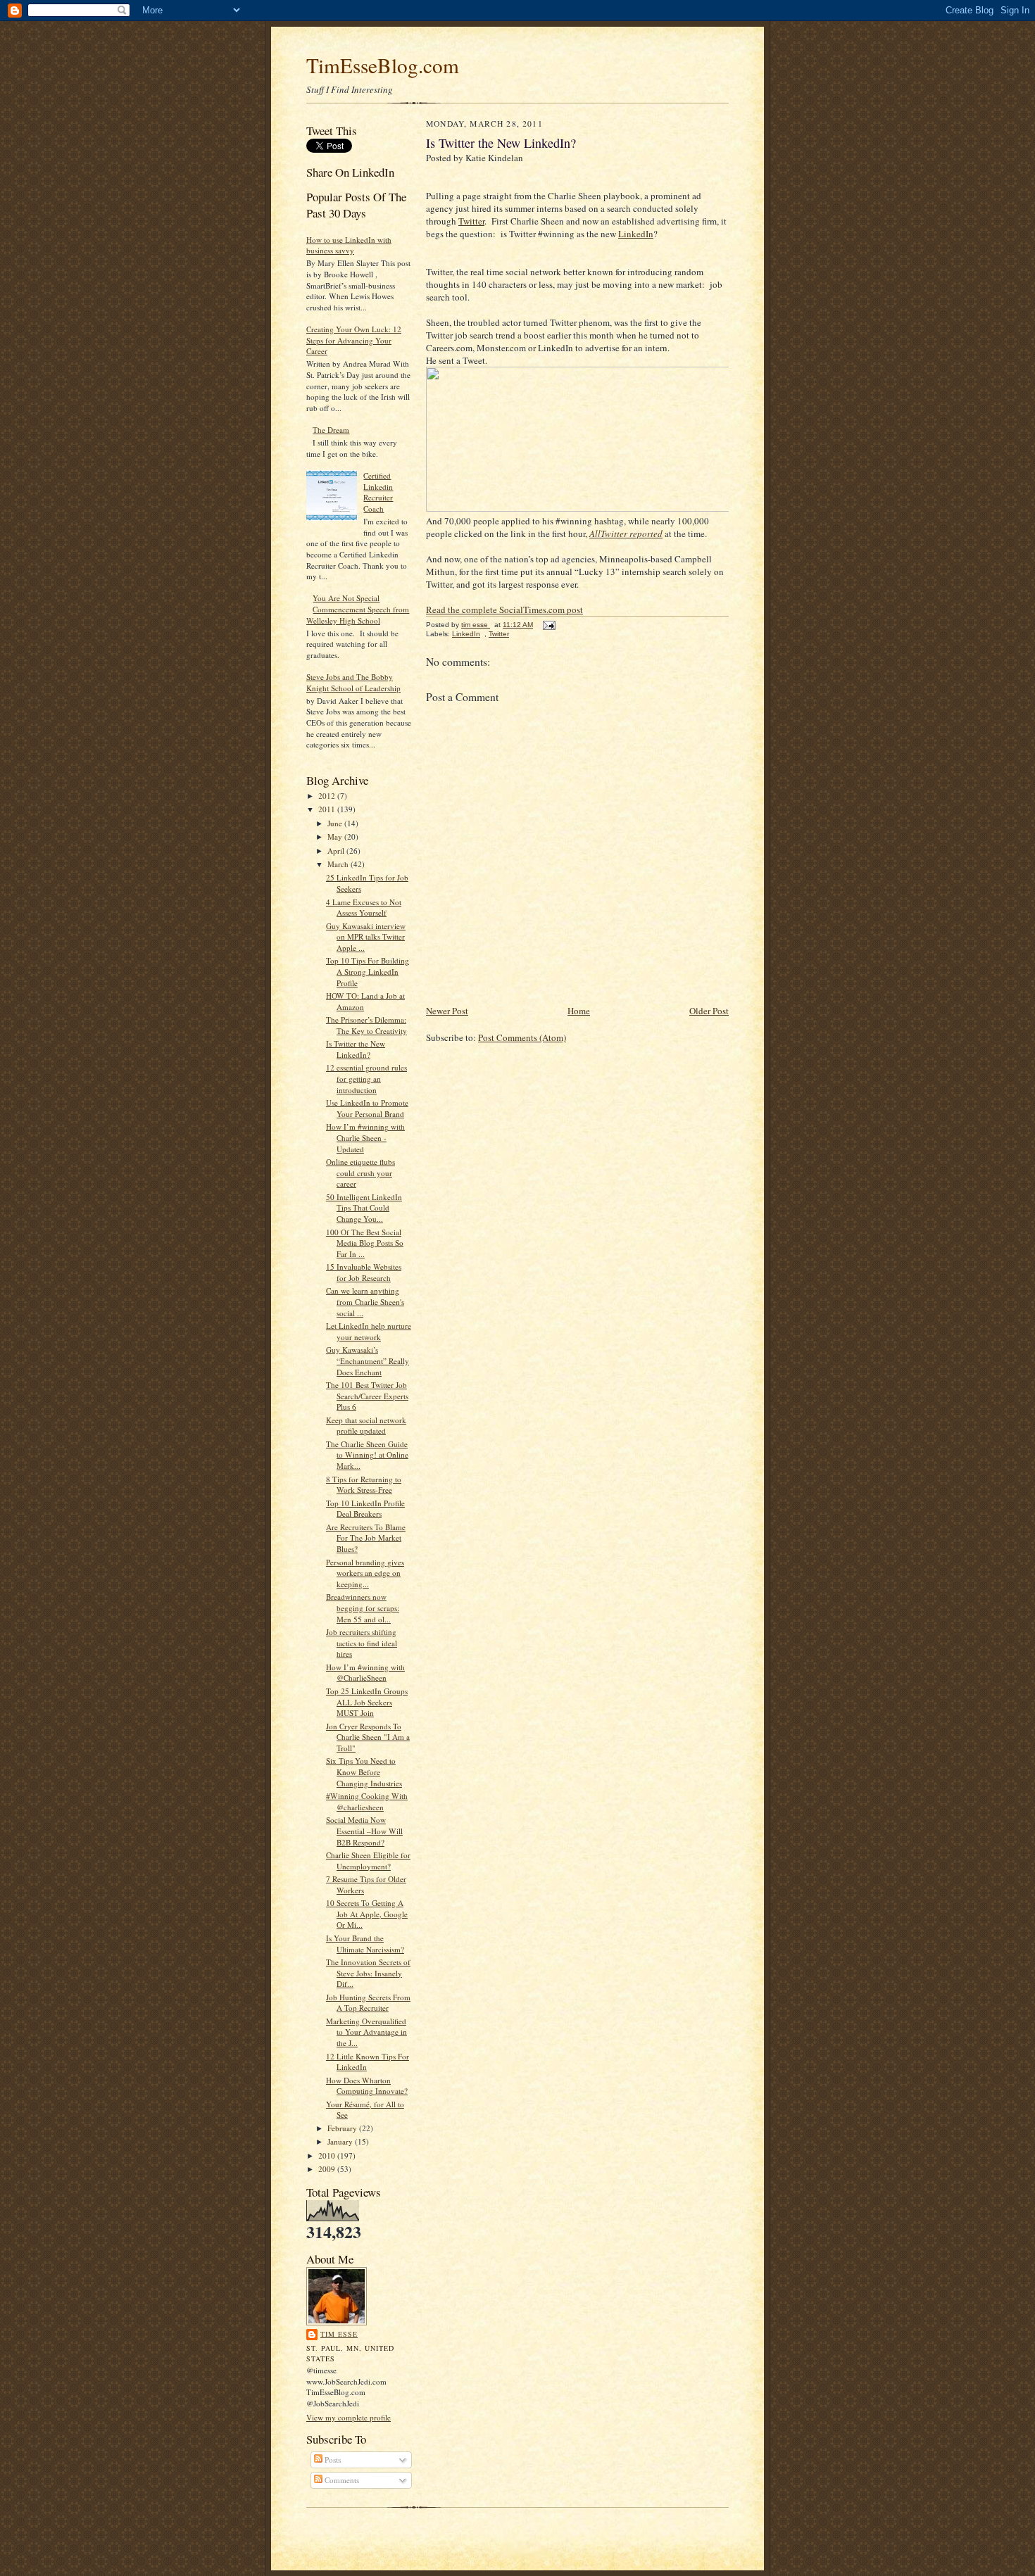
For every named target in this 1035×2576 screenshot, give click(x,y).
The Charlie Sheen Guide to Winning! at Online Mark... (367, 1455)
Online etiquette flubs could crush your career (360, 1173)
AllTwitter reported (626, 533)
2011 (328, 809)
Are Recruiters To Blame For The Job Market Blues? (366, 1538)
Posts (332, 2460)
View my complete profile (349, 2417)
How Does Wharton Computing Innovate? (367, 2086)
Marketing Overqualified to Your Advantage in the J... (366, 2032)
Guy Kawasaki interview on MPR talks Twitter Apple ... (366, 937)
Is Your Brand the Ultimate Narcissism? (365, 1944)
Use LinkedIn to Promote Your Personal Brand (367, 1108)
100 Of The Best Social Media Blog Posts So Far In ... (365, 1243)
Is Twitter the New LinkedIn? (356, 1049)
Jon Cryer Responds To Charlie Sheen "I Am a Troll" (368, 1737)
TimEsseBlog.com (383, 65)
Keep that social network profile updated (366, 1426)
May (336, 836)
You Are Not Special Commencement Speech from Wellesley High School (358, 609)
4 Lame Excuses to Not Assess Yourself (364, 908)
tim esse (339, 2334)
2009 (328, 2169)
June (336, 823)
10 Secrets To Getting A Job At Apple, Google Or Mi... (367, 1914)
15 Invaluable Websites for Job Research (364, 1272)
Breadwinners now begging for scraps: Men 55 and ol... (363, 1608)
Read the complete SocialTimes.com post (504, 610)
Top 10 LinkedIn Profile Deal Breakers (365, 1509)
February (343, 2128)
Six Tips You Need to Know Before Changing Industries (364, 1772)
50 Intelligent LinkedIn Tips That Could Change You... (364, 1208)
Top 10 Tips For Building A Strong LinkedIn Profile (368, 971)
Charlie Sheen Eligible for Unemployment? (368, 1861)
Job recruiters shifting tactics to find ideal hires (362, 1643)
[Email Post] (548, 625)
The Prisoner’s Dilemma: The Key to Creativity (366, 1025)
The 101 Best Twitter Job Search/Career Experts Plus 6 (367, 1396)
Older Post (709, 1011)
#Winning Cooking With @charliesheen (367, 1801)
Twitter (471, 221)
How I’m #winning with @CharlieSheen (365, 1673)
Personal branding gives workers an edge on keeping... (365, 1573)
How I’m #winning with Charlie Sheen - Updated (365, 1137)
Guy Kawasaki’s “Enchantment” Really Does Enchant (368, 1360)
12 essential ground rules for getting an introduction (366, 1078)
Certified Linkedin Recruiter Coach (378, 492)
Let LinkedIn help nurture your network (369, 1331)
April (337, 851)
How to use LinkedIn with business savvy (349, 245)
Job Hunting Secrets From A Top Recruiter (368, 2003)
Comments (341, 2480)
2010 (328, 2155)
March (339, 864)
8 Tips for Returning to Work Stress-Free (364, 1485)
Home (579, 1011)
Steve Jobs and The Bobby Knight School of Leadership (353, 682)
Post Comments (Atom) (522, 1037)
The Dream (331, 430)
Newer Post (447, 1011)
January (341, 2141)
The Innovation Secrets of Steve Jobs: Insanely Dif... (368, 1973)
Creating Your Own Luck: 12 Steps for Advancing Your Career (354, 340)
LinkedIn (636, 234)
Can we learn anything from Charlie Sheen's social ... (365, 1301)
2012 (328, 796)
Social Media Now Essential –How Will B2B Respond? (364, 1831)
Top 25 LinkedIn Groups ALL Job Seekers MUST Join (367, 1702)
